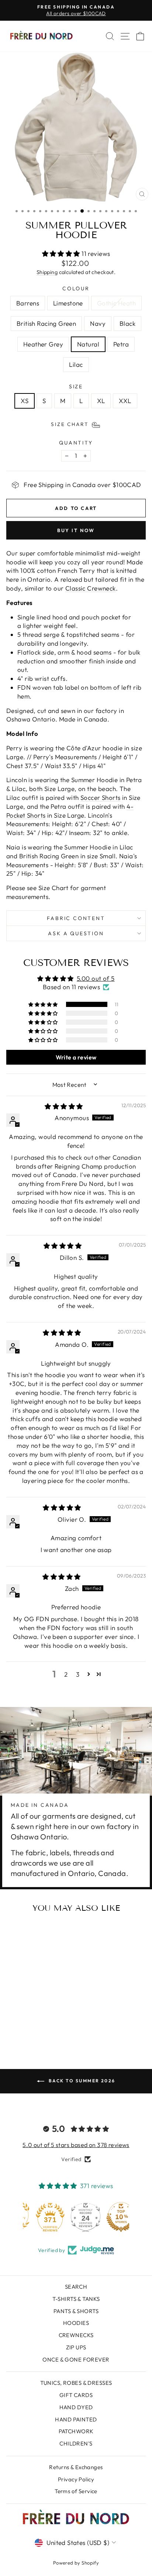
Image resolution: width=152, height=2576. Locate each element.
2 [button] (66, 1674)
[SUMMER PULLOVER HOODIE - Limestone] (20, 2018)
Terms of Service (76, 2491)
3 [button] (78, 1674)
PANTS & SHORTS (76, 2311)
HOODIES (76, 2323)
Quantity (76, 443)
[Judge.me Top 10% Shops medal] (111, 2217)
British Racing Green (46, 323)
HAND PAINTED (76, 2419)
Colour (76, 288)
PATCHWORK (76, 2431)
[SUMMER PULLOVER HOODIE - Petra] (37, 2025)
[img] (64, 1106)
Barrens (28, 303)
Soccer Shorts (101, 797)
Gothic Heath (116, 303)
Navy (98, 323)
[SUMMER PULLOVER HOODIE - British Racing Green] (37, 2018)
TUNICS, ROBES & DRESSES (76, 2383)
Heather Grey (43, 344)
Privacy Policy (76, 2479)
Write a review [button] (76, 1057)
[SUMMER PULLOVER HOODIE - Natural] (29, 2025)
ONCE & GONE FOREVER (76, 2359)
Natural (88, 344)
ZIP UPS (76, 2347)
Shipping (47, 272)
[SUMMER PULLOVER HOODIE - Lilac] (46, 2025)
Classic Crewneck (91, 588)
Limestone (68, 303)
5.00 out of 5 (96, 978)
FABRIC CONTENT (76, 918)
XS (25, 401)
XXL (125, 401)
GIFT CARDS (76, 2395)
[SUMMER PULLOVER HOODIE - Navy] (46, 2018)
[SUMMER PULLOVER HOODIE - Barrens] (12, 2018)
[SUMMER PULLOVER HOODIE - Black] (54, 2018)
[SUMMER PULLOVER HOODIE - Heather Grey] (20, 2025)
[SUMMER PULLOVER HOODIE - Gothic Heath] (29, 2018)
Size (76, 386)
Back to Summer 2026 (81, 2081)
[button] (62, 253)
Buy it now (76, 530)
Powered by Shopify (76, 2563)
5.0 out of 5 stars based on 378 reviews (76, 2145)
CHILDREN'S (76, 2443)
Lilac (76, 364)
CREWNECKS (76, 2335)
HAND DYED (76, 2407)
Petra (121, 344)
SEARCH (76, 2287)
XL (101, 401)
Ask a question (76, 933)
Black (127, 323)
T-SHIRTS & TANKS (76, 2299)
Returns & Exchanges (76, 2467)
